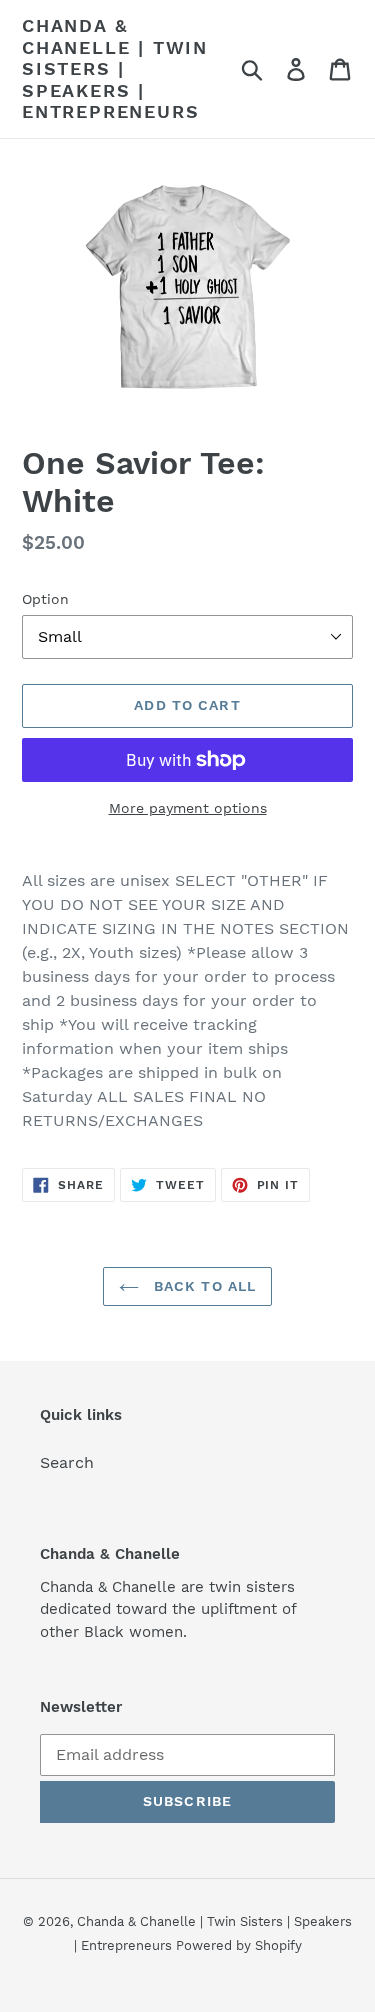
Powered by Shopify (239, 1945)
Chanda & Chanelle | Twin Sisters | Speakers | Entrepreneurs (115, 68)
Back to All (202, 1286)
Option (45, 599)
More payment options (188, 808)
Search (67, 1462)
